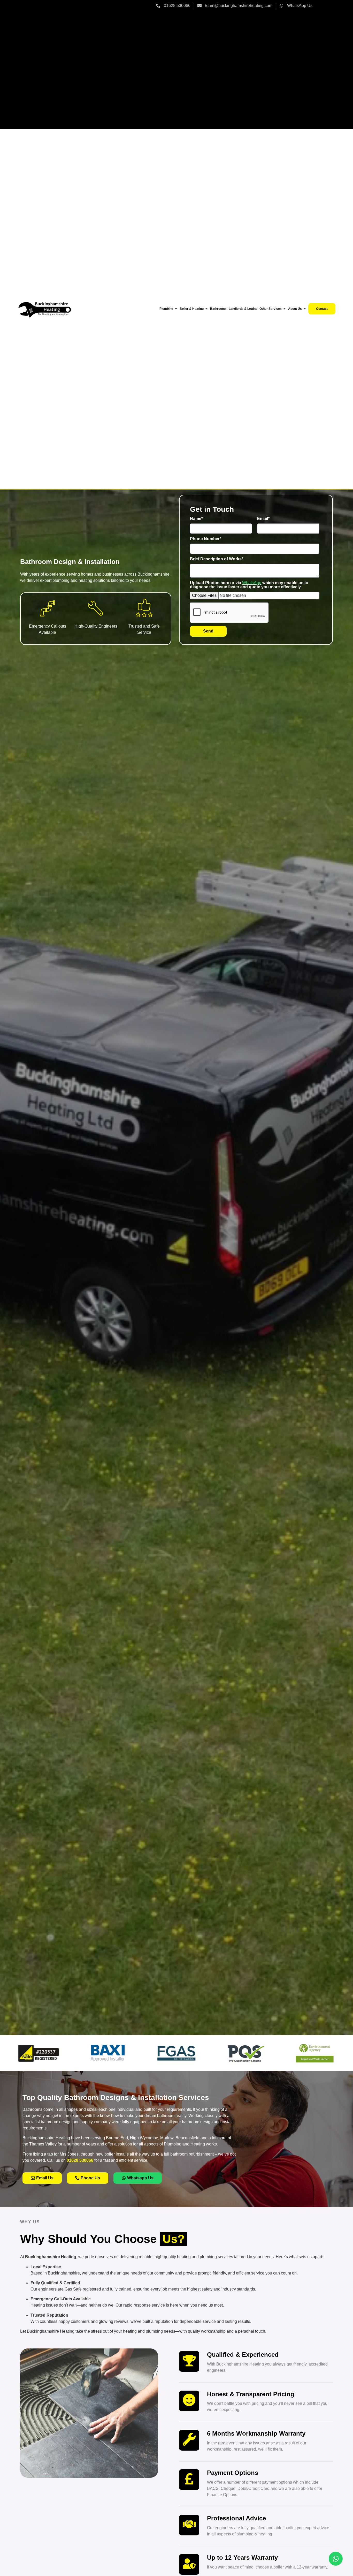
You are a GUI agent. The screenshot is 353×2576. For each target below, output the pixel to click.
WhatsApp (252, 583)
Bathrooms (218, 309)
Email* (263, 519)
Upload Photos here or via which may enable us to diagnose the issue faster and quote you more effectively (249, 585)
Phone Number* (206, 539)
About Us (295, 309)
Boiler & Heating (192, 309)
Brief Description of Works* (217, 559)
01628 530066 (80, 2160)
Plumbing (166, 309)
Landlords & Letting (243, 309)
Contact (322, 309)
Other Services (271, 309)
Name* (196, 519)
